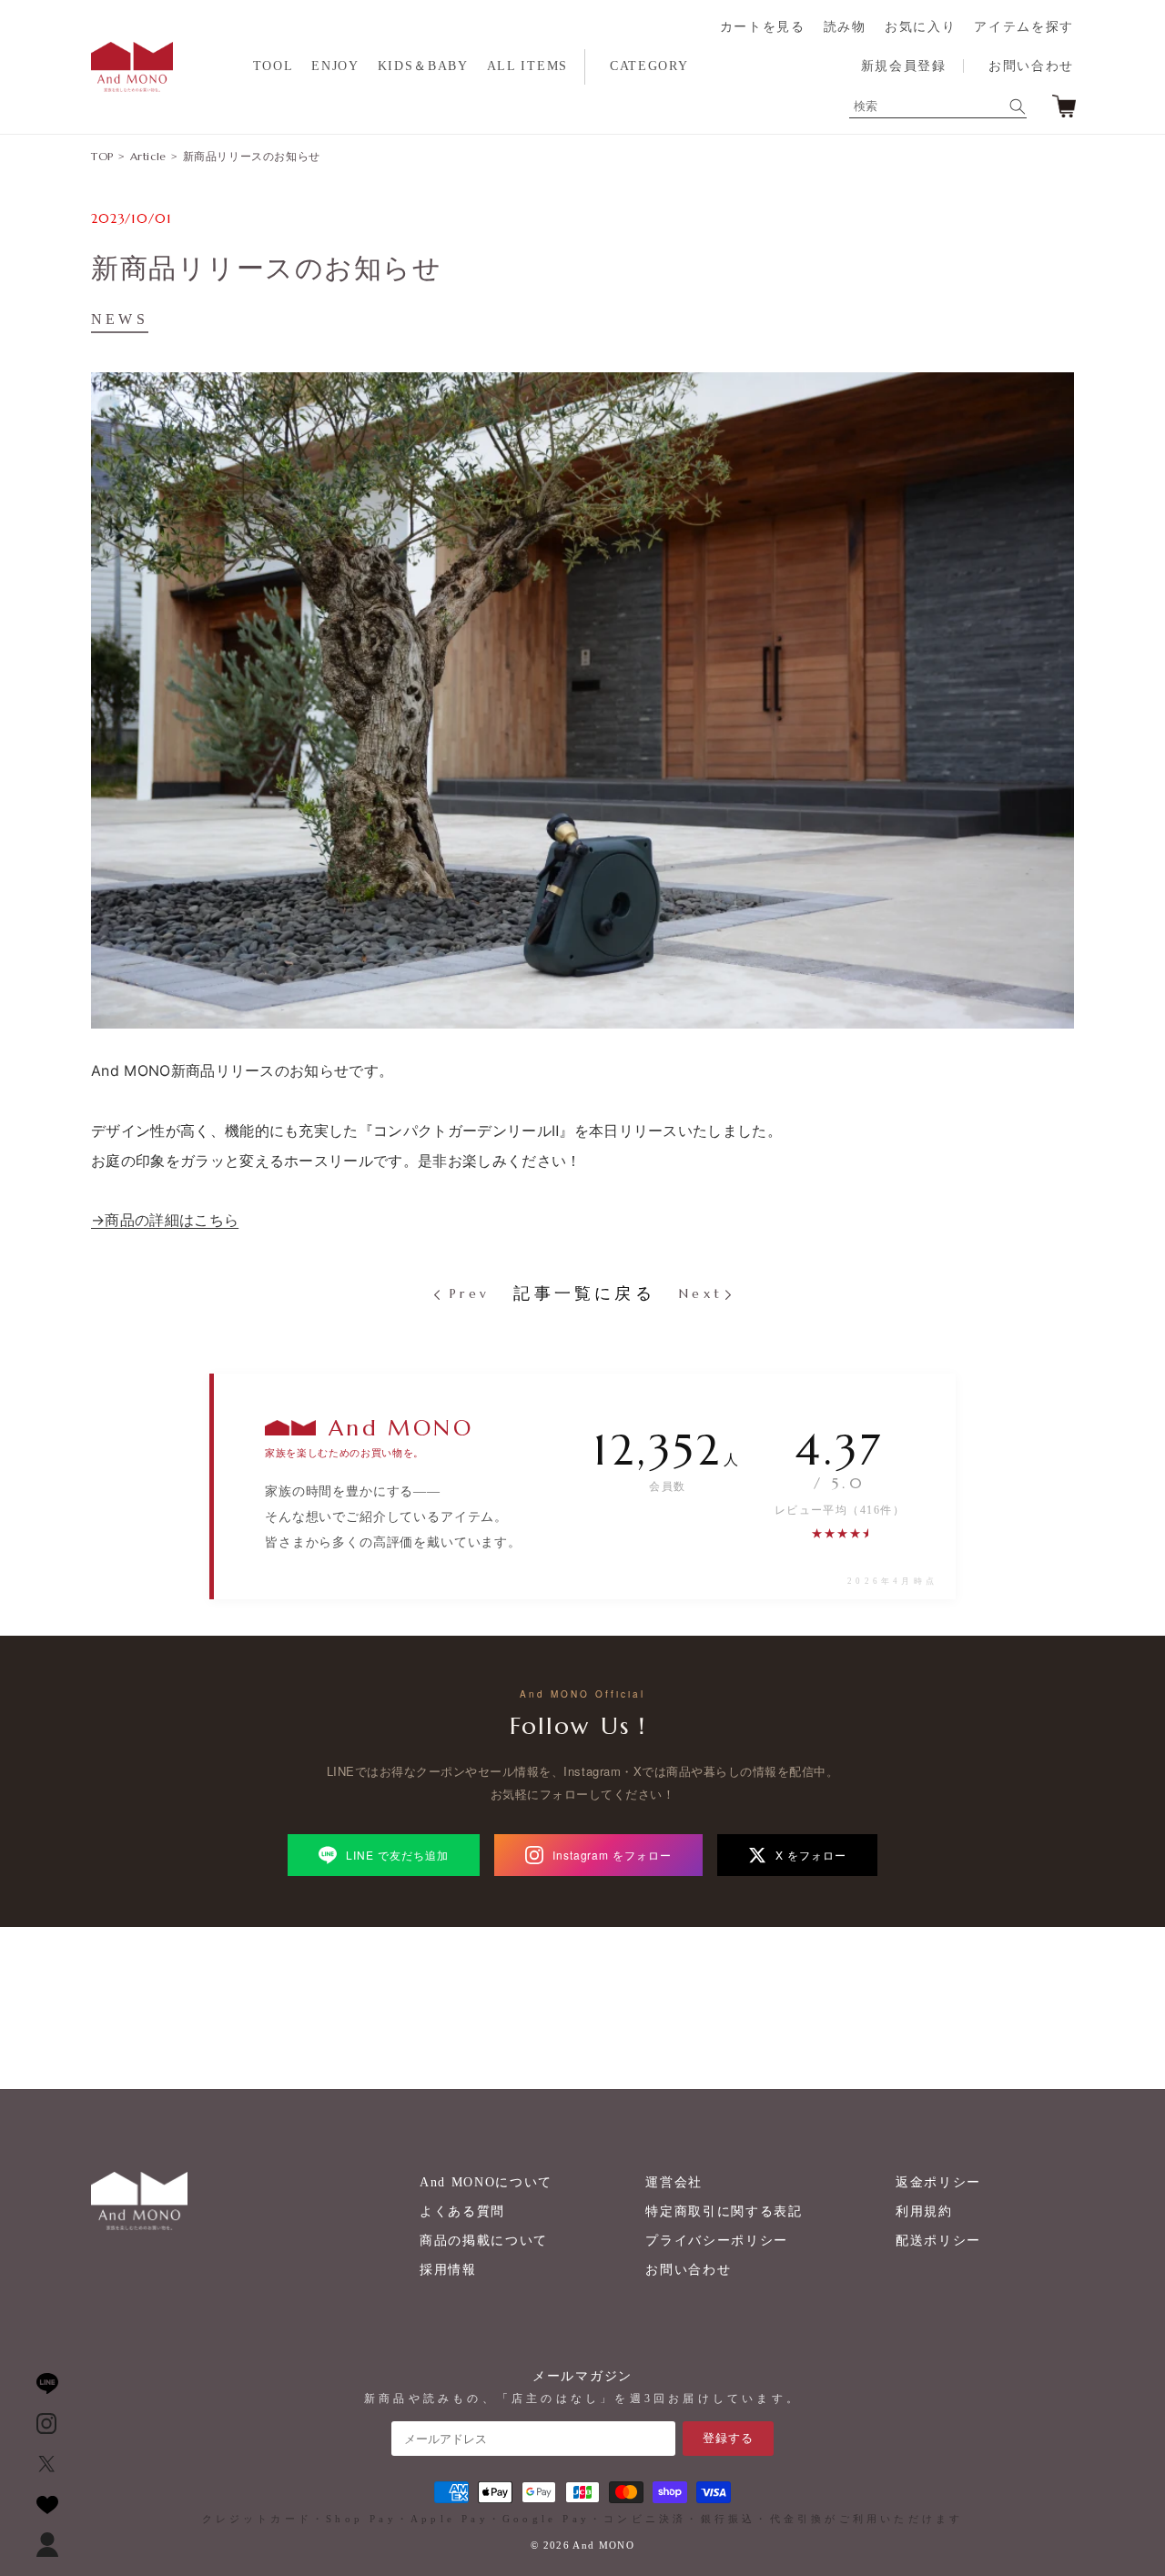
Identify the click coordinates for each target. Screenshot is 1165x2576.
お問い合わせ (1031, 66)
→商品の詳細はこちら (165, 1220)
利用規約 (924, 2211)
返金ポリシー (938, 2182)
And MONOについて (486, 2182)
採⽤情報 (448, 2270)
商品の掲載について (484, 2241)
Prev (466, 1293)
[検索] (1018, 106)
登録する (728, 2438)
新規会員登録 (904, 66)
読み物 (845, 27)
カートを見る (763, 27)
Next (701, 1293)
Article (148, 156)
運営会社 (674, 2182)
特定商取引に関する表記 (724, 2211)
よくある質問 (462, 2211)
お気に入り (920, 27)
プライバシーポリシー (717, 2241)
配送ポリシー (938, 2241)
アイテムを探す (1024, 27)
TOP (102, 156)
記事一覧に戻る (584, 1293)
